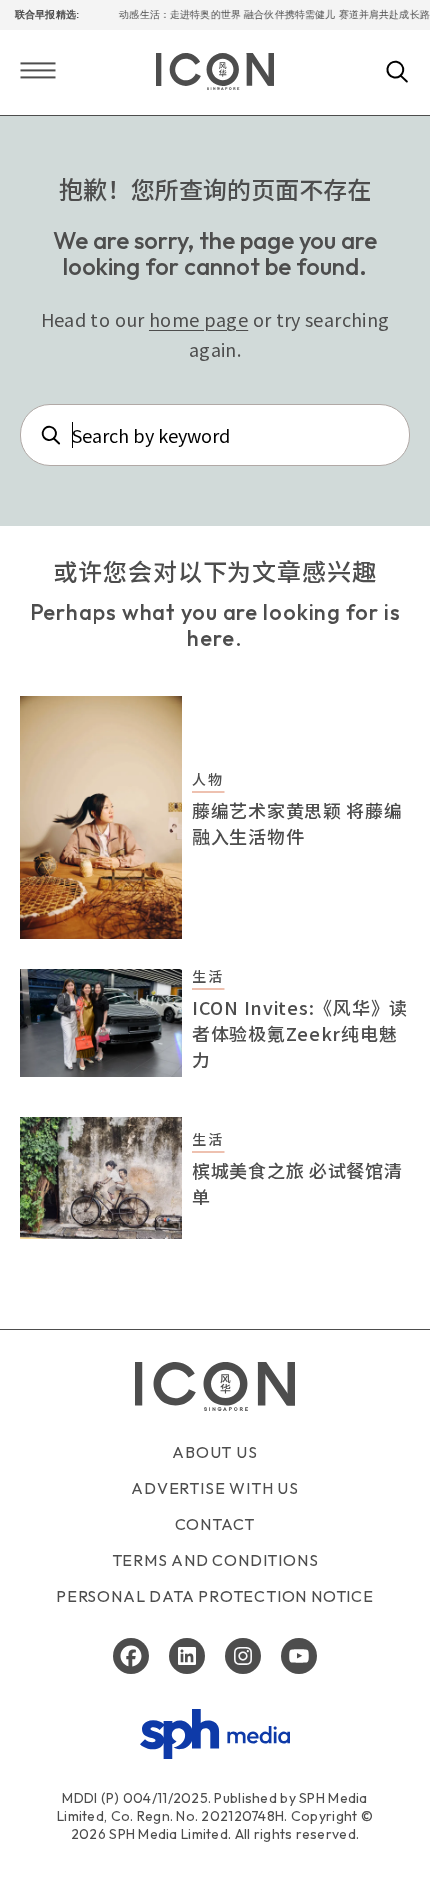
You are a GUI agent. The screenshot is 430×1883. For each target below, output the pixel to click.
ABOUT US (214, 1452)
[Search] (397, 73)
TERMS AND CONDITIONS (215, 1560)
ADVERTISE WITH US (215, 1488)
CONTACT (215, 1524)
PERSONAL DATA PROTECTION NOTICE (215, 1596)
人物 (208, 779)
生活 (208, 976)
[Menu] (38, 72)
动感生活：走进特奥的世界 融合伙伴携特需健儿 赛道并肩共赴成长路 (267, 14)
